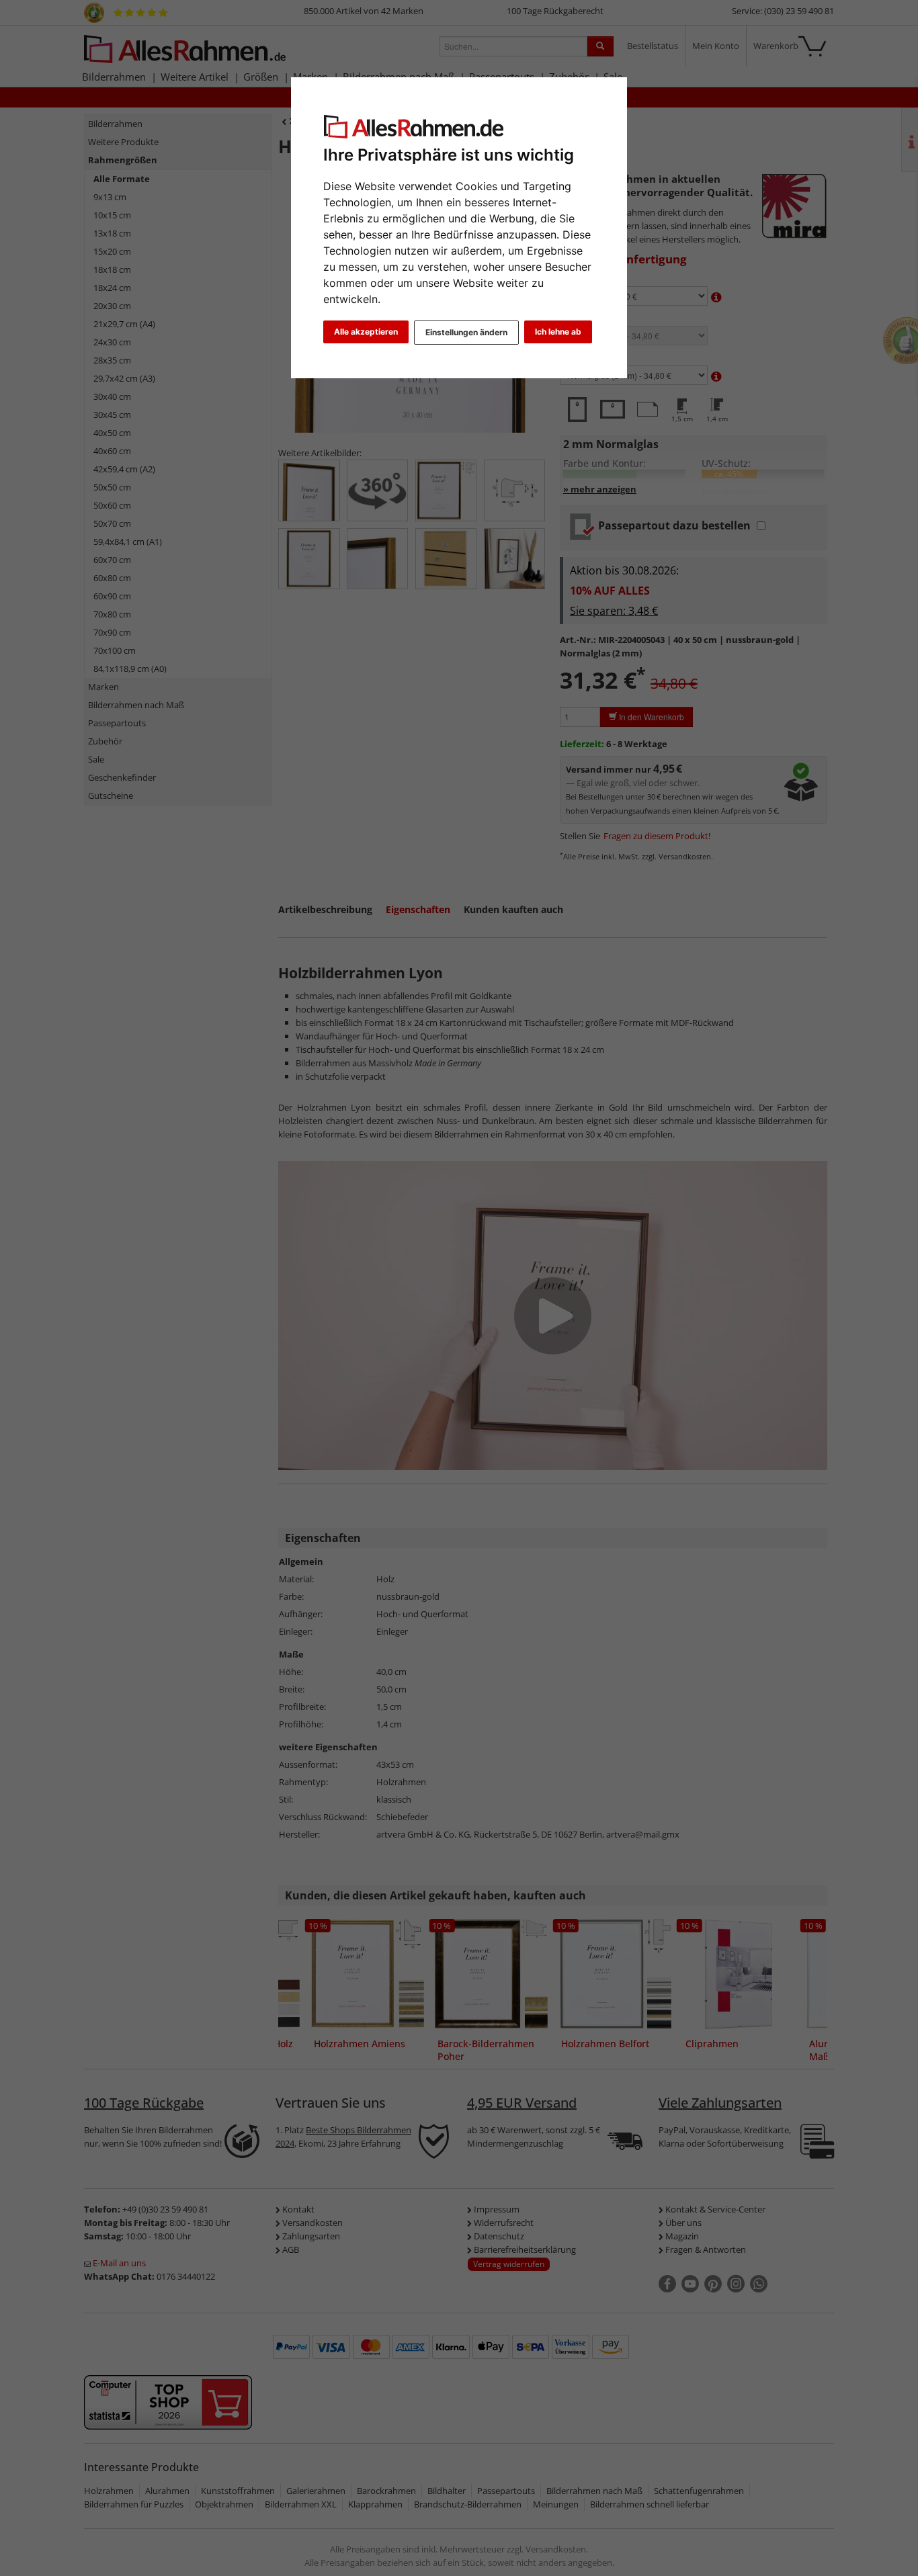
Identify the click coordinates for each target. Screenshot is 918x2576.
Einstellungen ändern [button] (466, 332)
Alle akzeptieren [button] (366, 332)
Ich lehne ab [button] (558, 332)
